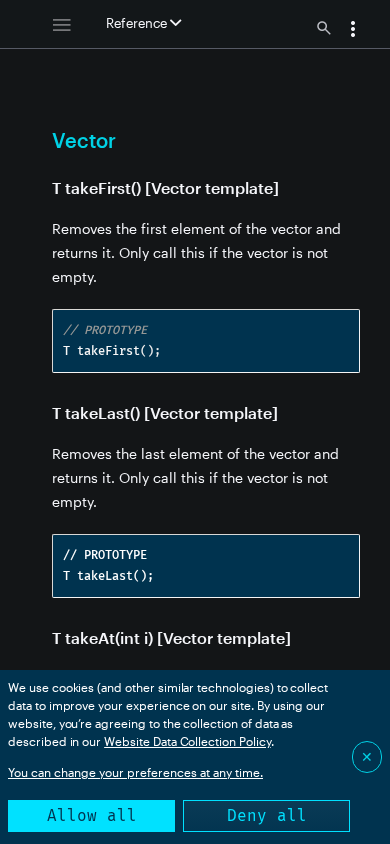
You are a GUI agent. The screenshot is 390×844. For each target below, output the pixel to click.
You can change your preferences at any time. (135, 772)
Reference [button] (138, 23)
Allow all (92, 815)
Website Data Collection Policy (187, 741)
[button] (353, 31)
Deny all (267, 815)
